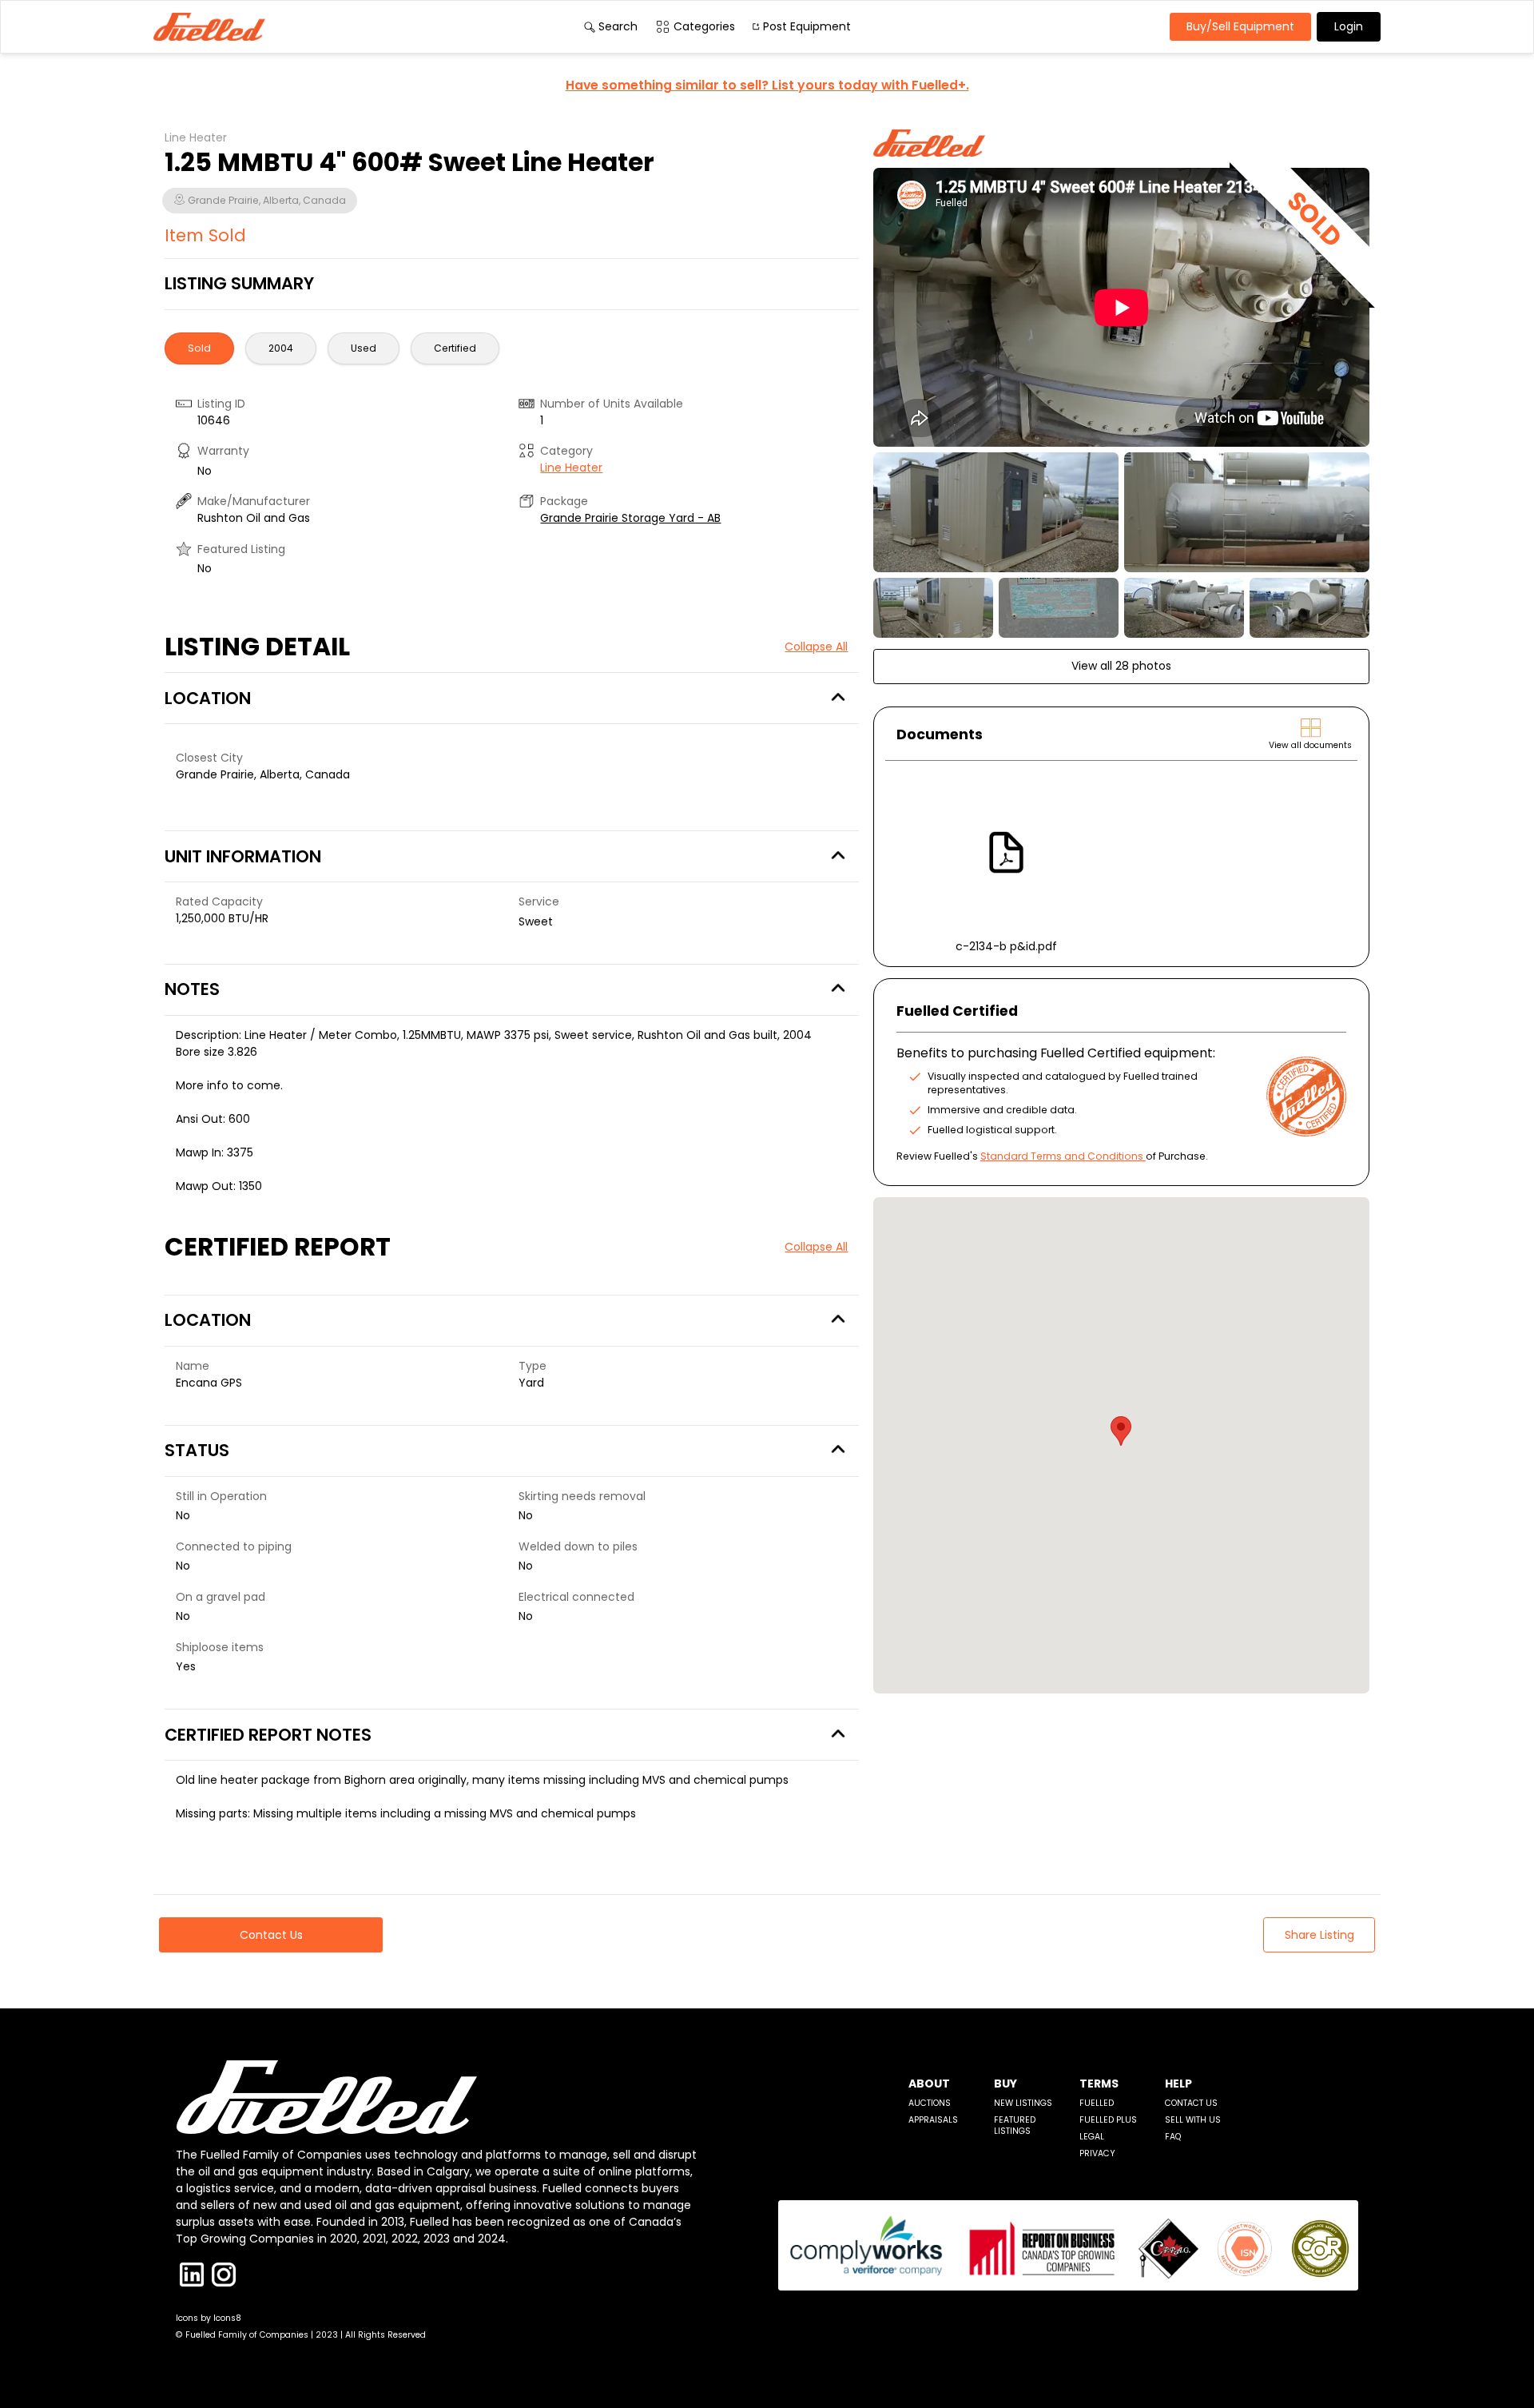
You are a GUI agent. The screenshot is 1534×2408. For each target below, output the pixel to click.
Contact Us (1191, 2103)
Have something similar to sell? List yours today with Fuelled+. (767, 85)
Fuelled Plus (1108, 2120)
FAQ (1173, 2137)
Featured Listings (1015, 2125)
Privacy (1097, 2153)
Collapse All (816, 647)
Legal (1092, 2137)
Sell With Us (1193, 2120)
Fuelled (1097, 2103)
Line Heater (571, 468)
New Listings (1023, 2103)
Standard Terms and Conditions (1062, 1156)
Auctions (930, 2103)
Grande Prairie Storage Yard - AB (630, 518)
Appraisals (933, 2120)
